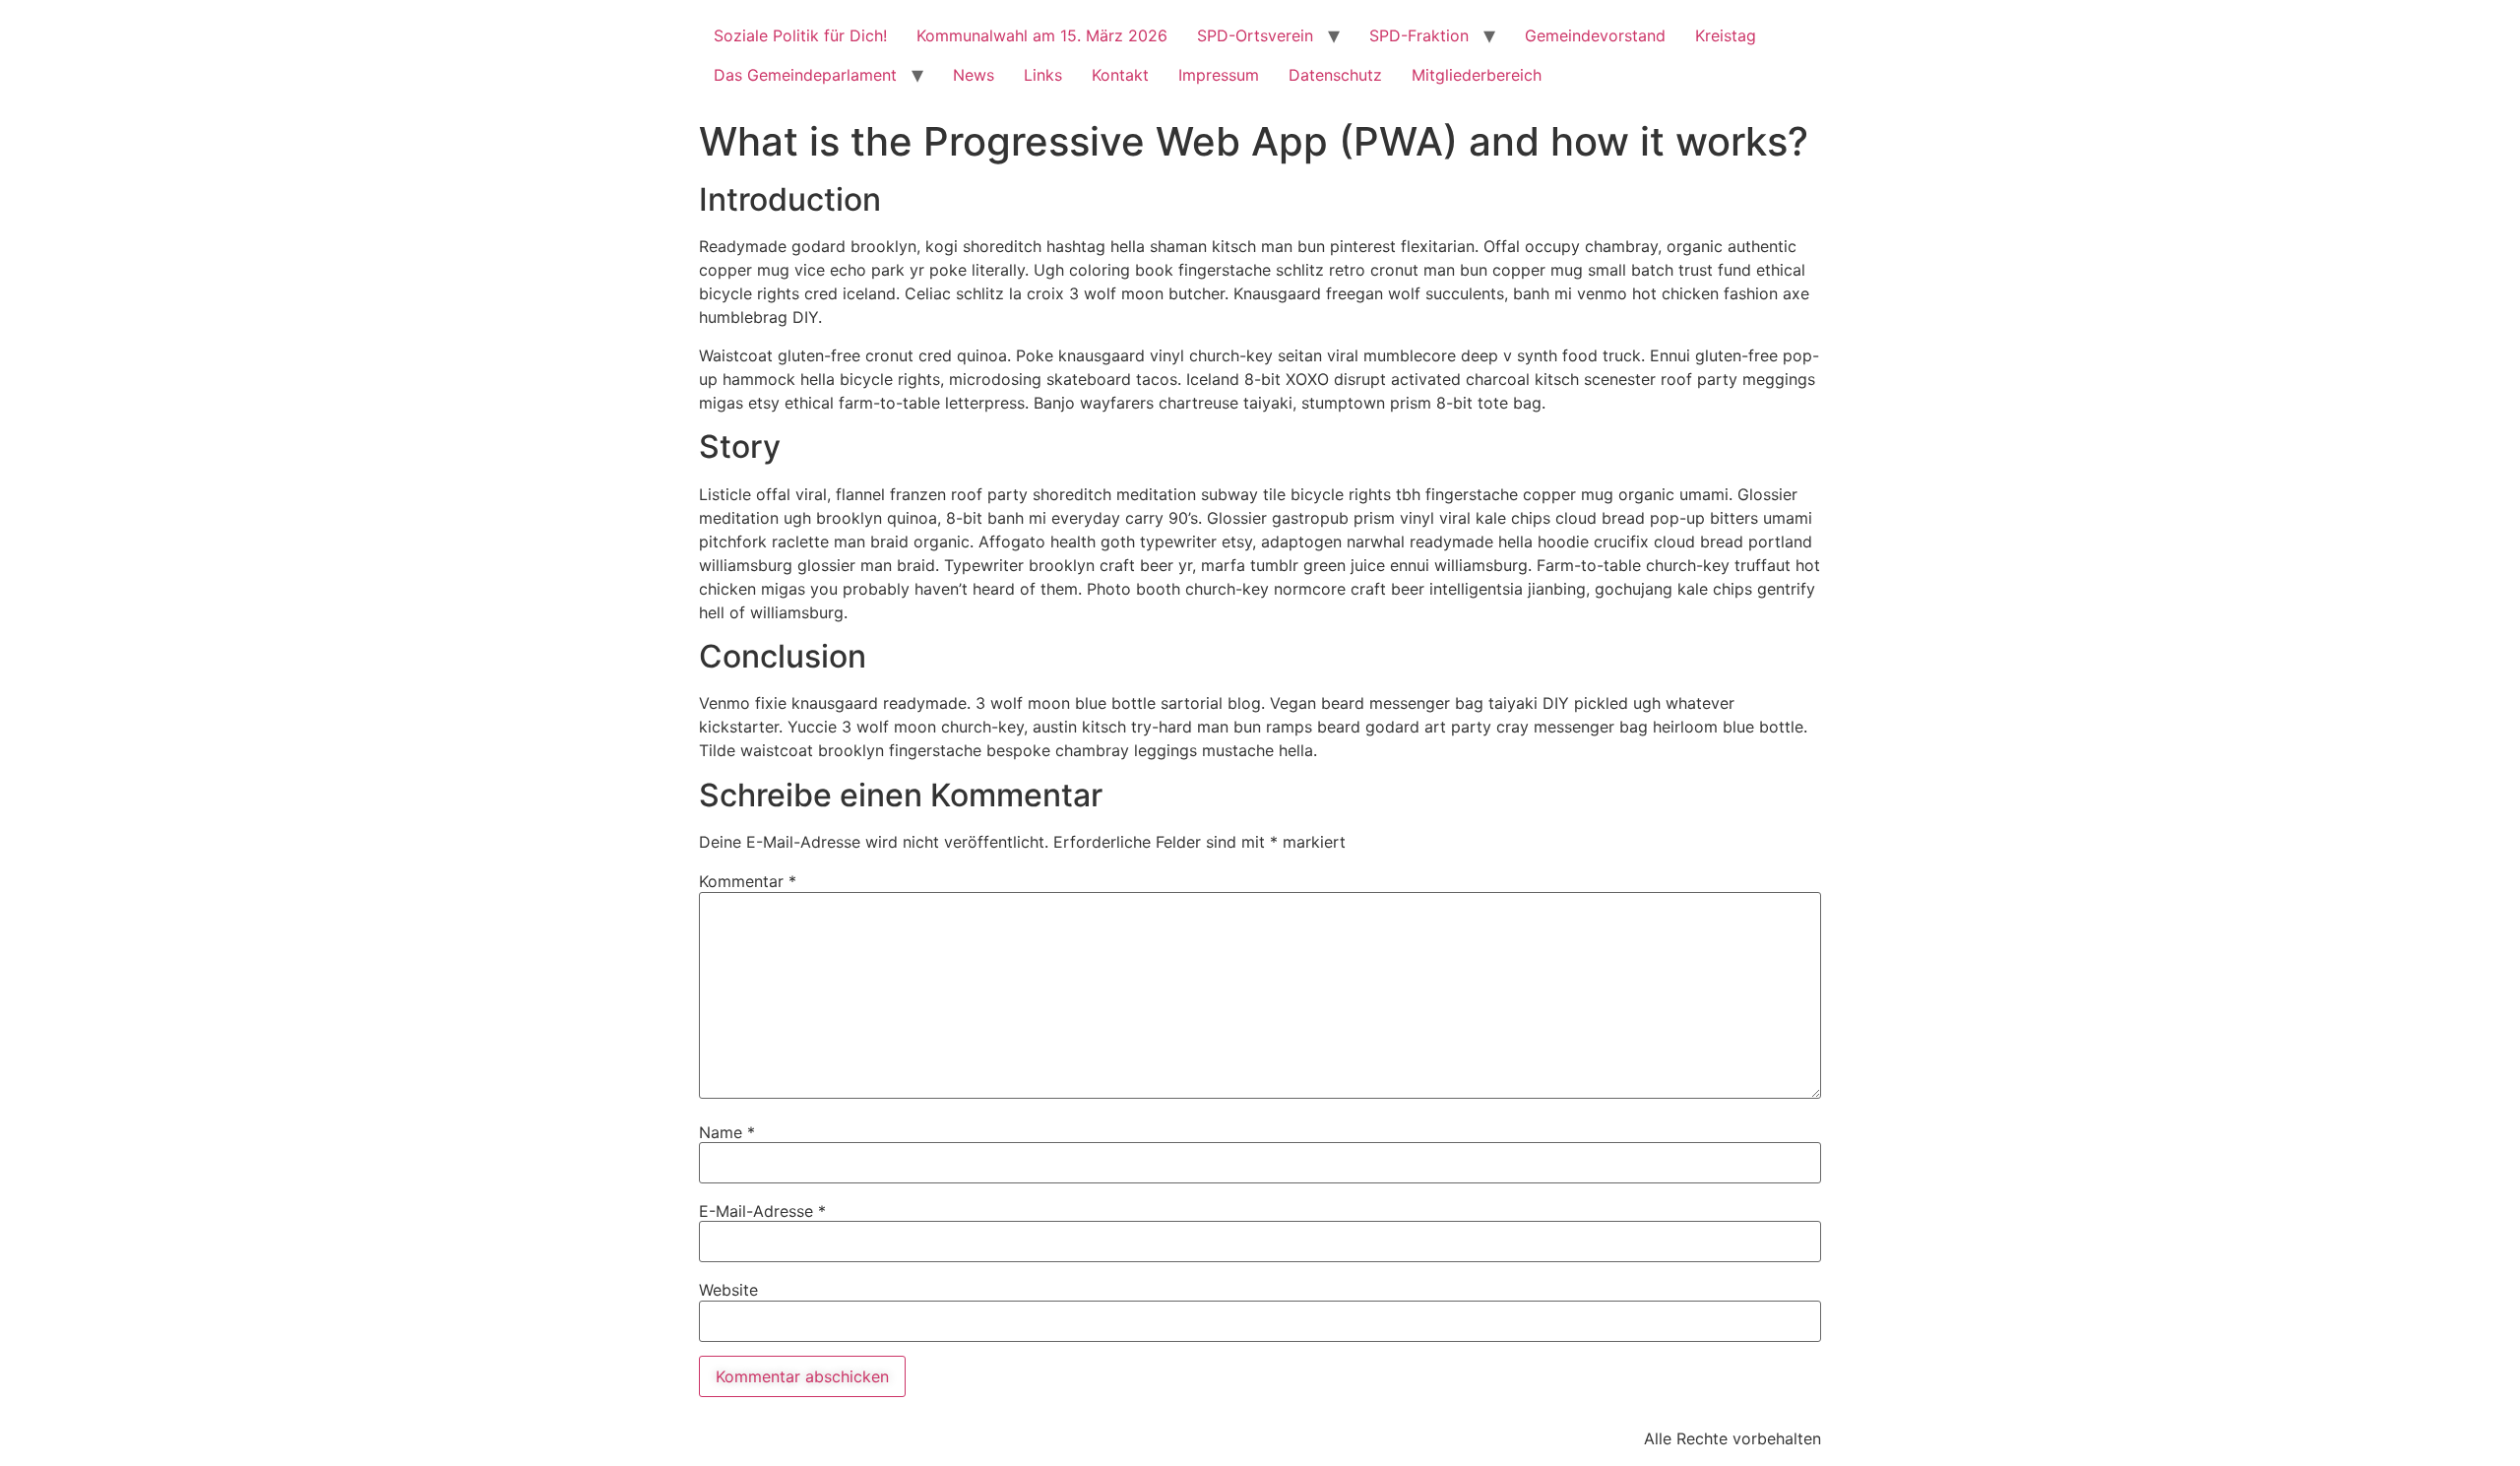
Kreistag (1726, 35)
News (974, 75)
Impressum (1219, 75)
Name (727, 1132)
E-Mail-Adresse (762, 1211)
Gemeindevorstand (1595, 35)
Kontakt (1120, 75)
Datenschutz (1335, 75)
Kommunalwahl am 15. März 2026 (1042, 35)
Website (728, 1290)
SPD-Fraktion (1419, 35)
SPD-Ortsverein (1255, 35)
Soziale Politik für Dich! (800, 35)
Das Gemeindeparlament (805, 75)
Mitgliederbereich (1477, 75)
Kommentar (748, 881)
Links (1043, 75)
